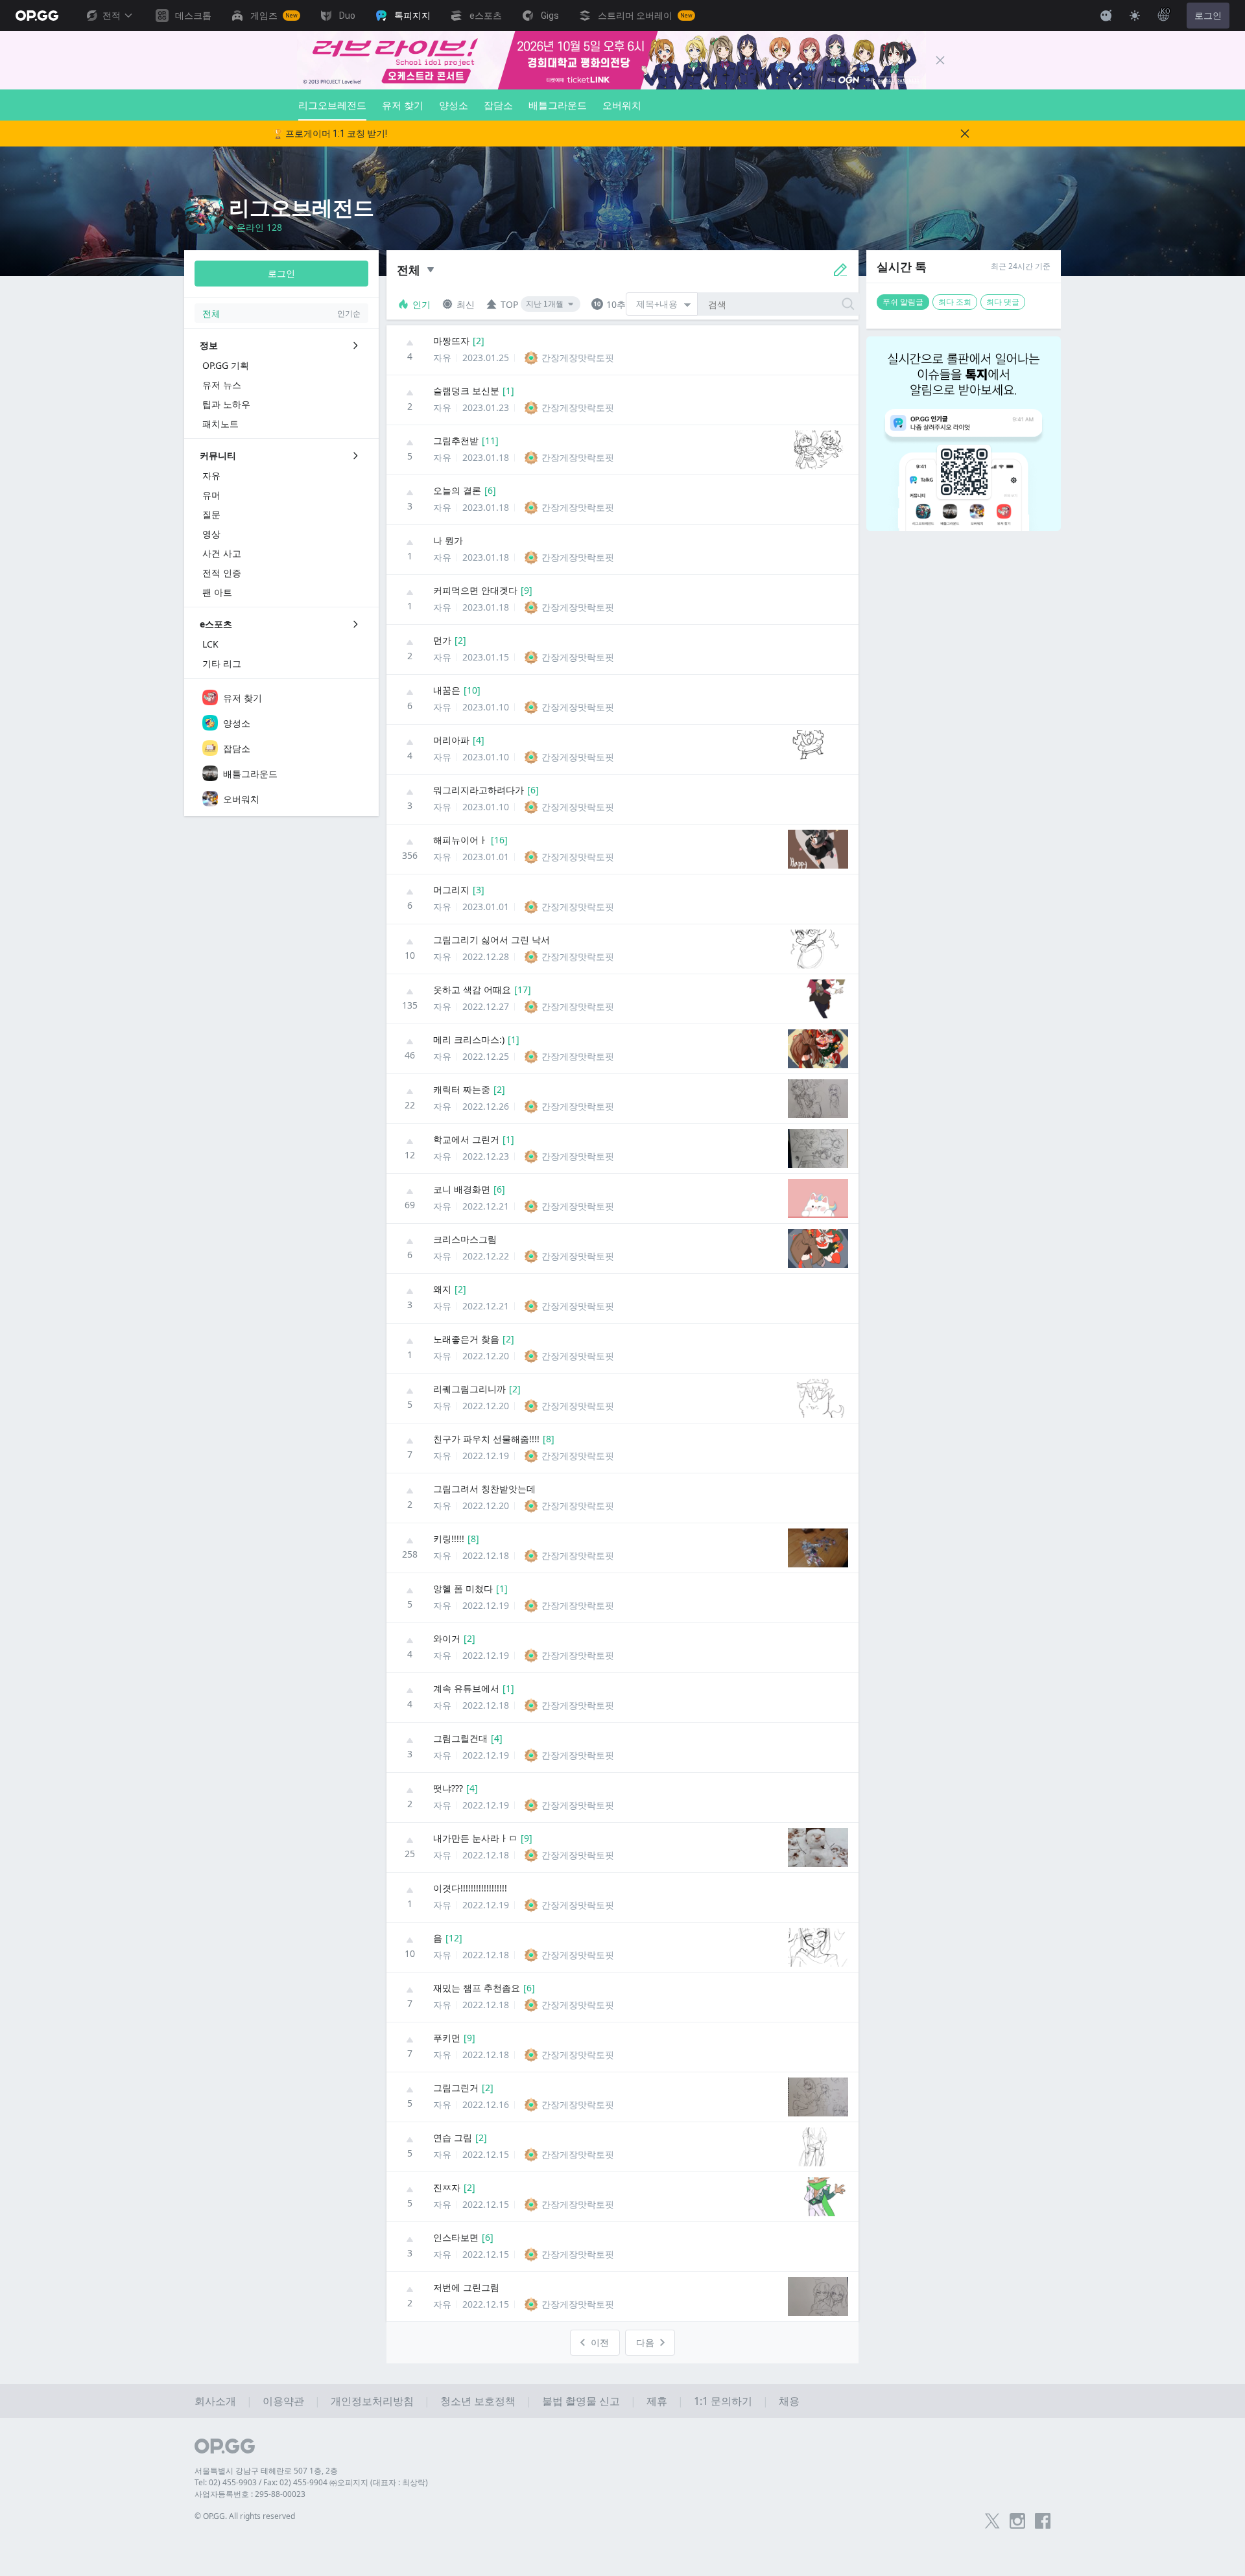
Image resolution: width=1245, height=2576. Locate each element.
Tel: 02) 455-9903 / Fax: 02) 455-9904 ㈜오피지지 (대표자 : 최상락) (311, 2482)
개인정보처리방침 (372, 2401)
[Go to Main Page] (37, 16)
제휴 (657, 2401)
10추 (616, 304)
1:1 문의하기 (723, 2401)
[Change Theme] (1135, 16)
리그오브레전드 (332, 105)
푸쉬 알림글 (903, 302)
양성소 (454, 105)
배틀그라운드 (558, 105)
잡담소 (498, 105)
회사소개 (215, 2401)
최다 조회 (955, 302)
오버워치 (622, 105)
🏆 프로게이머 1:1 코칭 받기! (330, 134)
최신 (466, 304)
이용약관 (283, 2401)
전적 (112, 16)
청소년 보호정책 (478, 2401)
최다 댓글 (1003, 302)
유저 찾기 (403, 105)
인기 (421, 304)
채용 (789, 2401)
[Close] (940, 60)
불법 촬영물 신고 (581, 2401)
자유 (442, 357)
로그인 (1208, 16)
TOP (509, 304)
